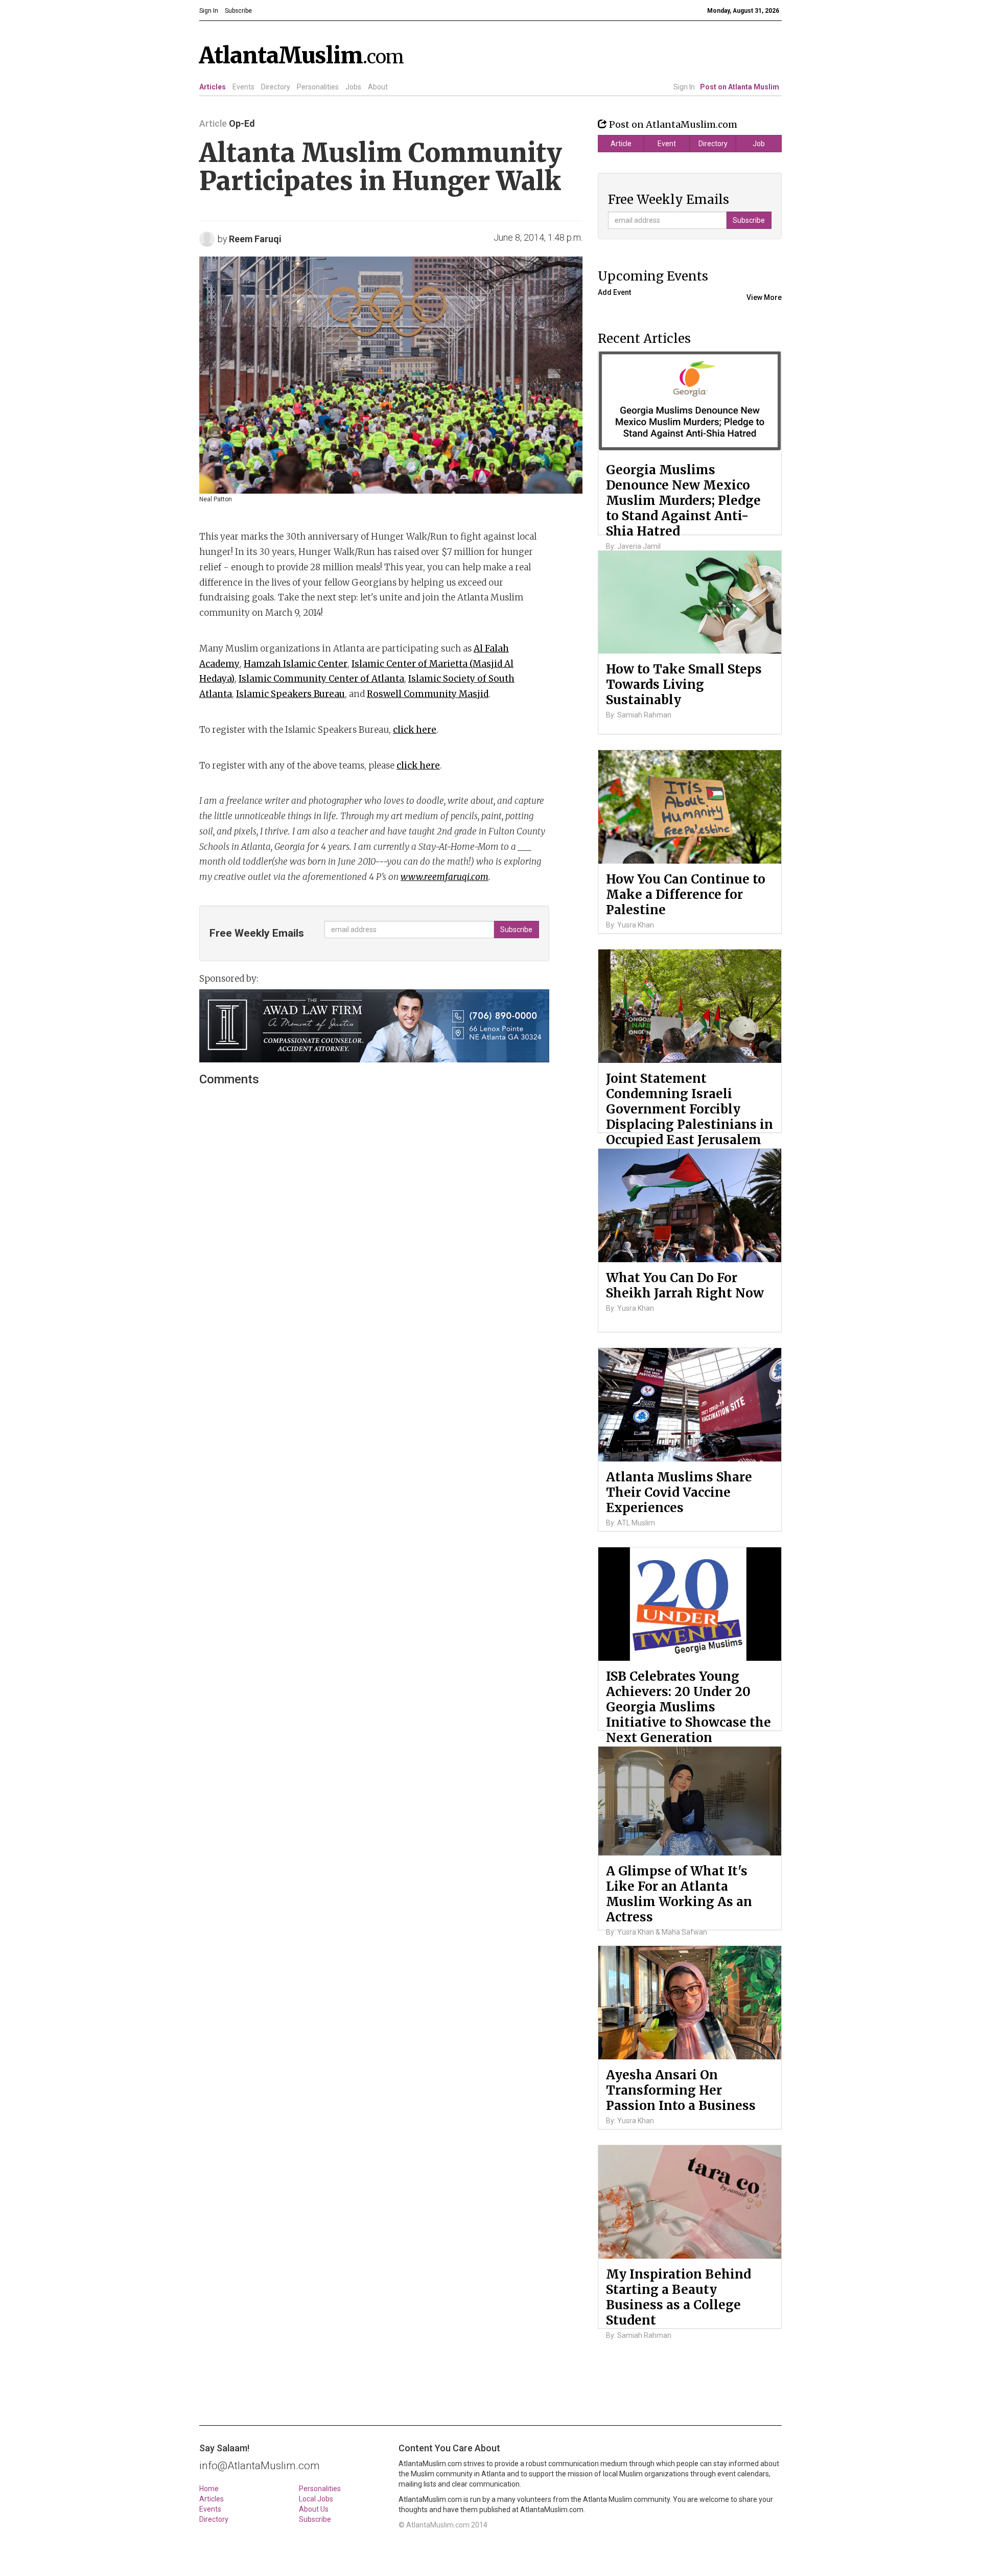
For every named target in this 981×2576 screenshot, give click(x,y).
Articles (213, 87)
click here (415, 730)
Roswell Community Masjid (428, 694)
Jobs (353, 87)
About (378, 87)
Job (759, 144)
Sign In (684, 87)
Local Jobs (316, 2499)
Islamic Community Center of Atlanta (321, 679)
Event (667, 144)
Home (209, 2489)
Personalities (318, 87)
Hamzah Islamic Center (296, 664)
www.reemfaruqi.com (445, 877)
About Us (314, 2509)
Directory (276, 87)
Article (621, 144)
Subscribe (315, 2519)
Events (243, 87)
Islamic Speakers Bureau (290, 694)
